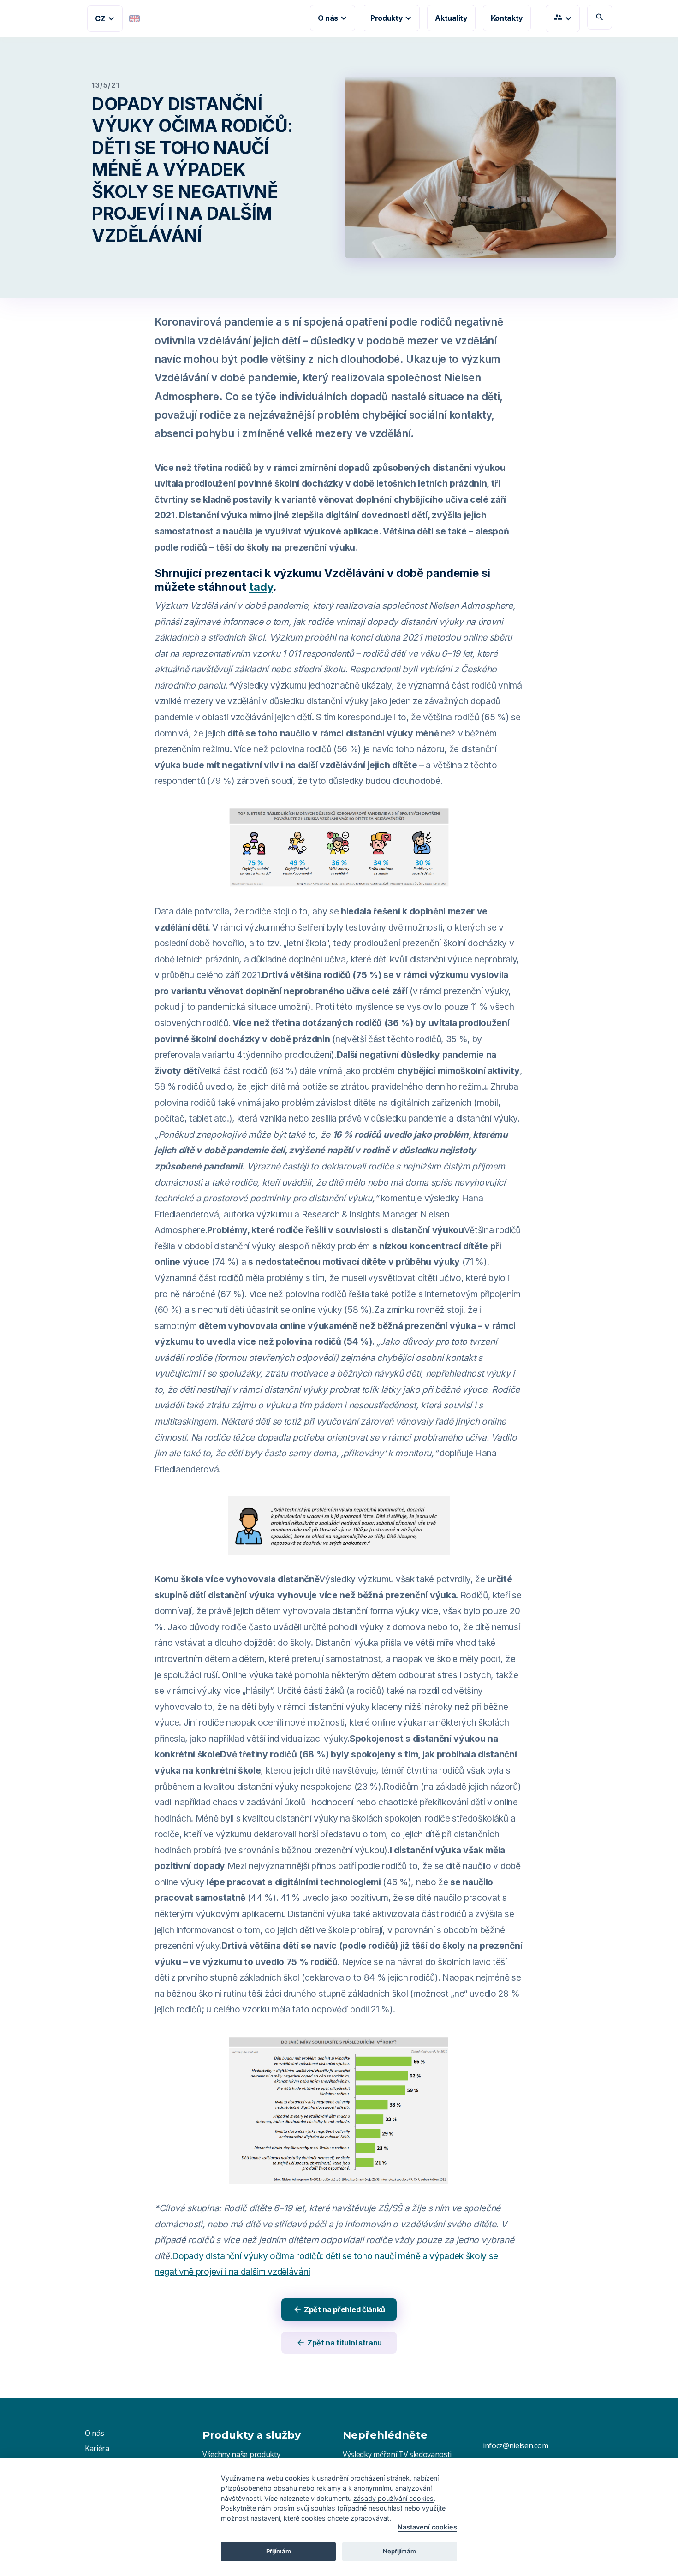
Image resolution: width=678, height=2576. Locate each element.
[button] (105, 18)
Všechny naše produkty (241, 2454)
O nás (94, 2433)
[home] (66, 18)
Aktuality (451, 18)
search (600, 17)
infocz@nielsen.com (515, 2445)
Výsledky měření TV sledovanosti (397, 2454)
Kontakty (507, 18)
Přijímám (279, 2551)
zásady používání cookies (393, 2498)
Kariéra (97, 2448)
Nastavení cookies (427, 2527)
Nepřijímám (399, 2551)
